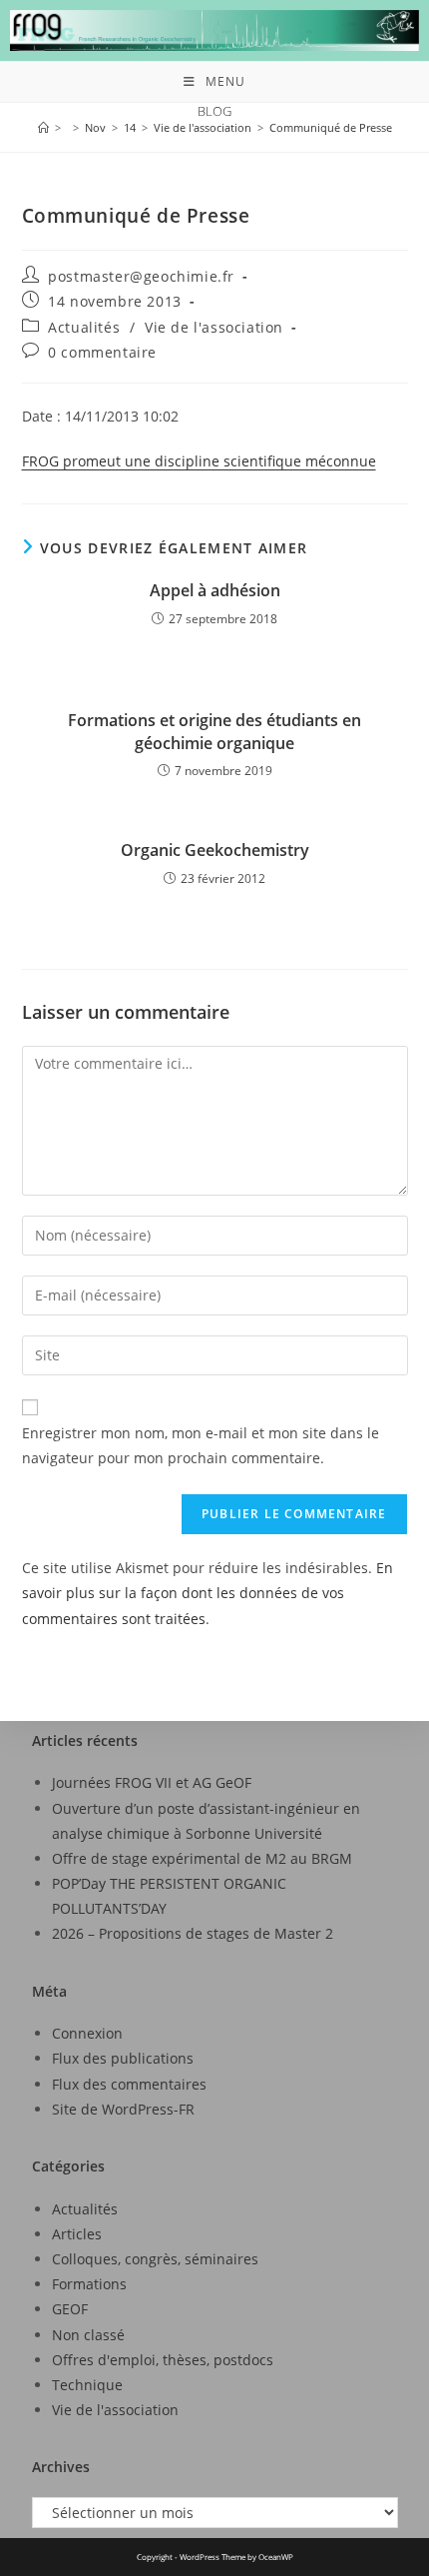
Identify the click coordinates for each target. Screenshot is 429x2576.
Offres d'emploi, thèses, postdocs (163, 2360)
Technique (87, 2385)
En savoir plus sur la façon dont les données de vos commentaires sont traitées (208, 1593)
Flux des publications (123, 2058)
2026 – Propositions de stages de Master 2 (193, 1933)
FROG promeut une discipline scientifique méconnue (199, 461)
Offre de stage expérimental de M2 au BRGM (202, 1858)
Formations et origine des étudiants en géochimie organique (214, 731)
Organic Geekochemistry (215, 850)
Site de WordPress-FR (123, 2109)
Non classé (88, 2335)
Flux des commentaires (129, 2084)
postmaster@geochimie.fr (141, 276)
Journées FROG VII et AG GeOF (152, 1782)
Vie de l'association (214, 327)
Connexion (87, 2033)
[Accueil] (43, 127)
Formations (89, 2284)
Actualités (84, 327)
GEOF (70, 2309)
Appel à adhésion (215, 590)
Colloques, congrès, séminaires (155, 2259)
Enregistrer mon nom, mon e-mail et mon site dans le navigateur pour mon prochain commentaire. (201, 1445)
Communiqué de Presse (331, 127)
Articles (77, 2234)
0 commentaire (102, 352)
